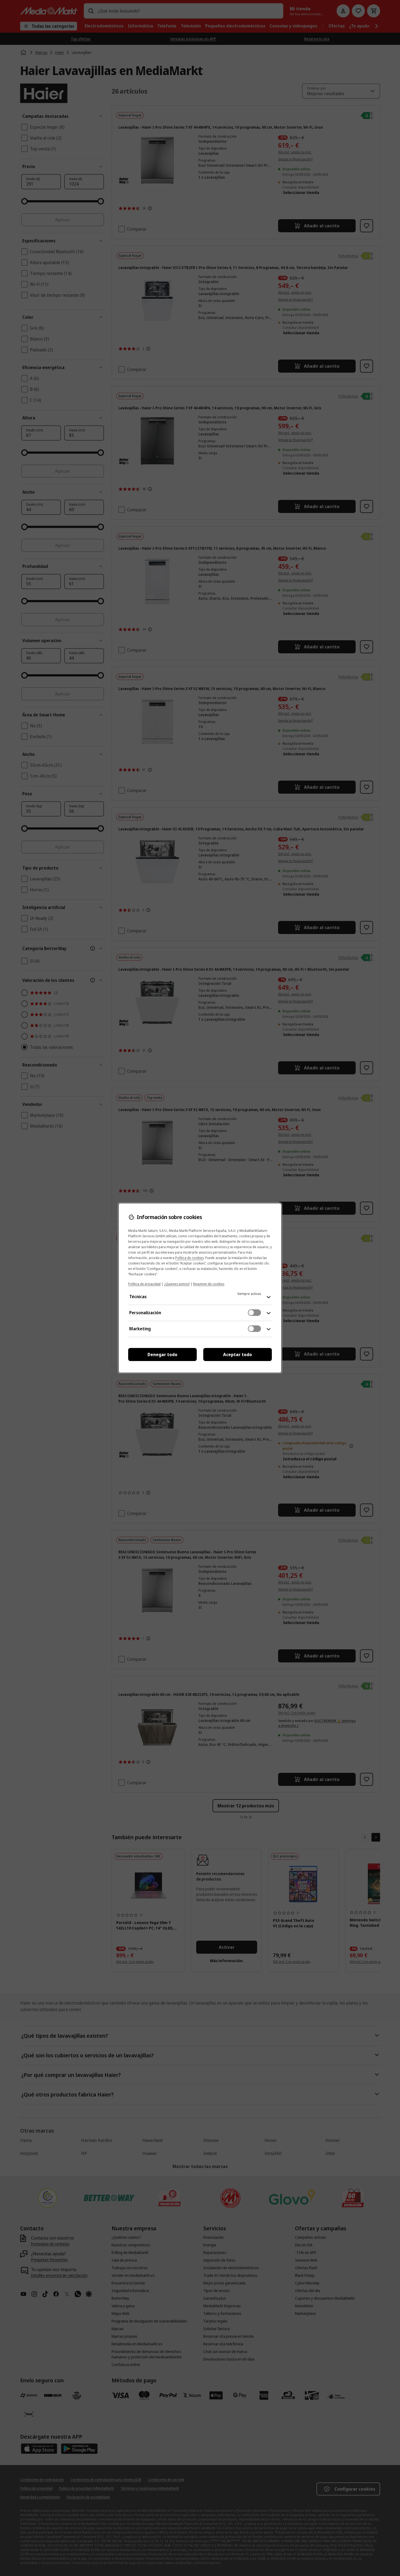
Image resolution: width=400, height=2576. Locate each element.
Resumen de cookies (209, 1284)
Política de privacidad (144, 1284)
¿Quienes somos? (177, 1284)
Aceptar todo (238, 1355)
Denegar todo (162, 1355)
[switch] (254, 1313)
